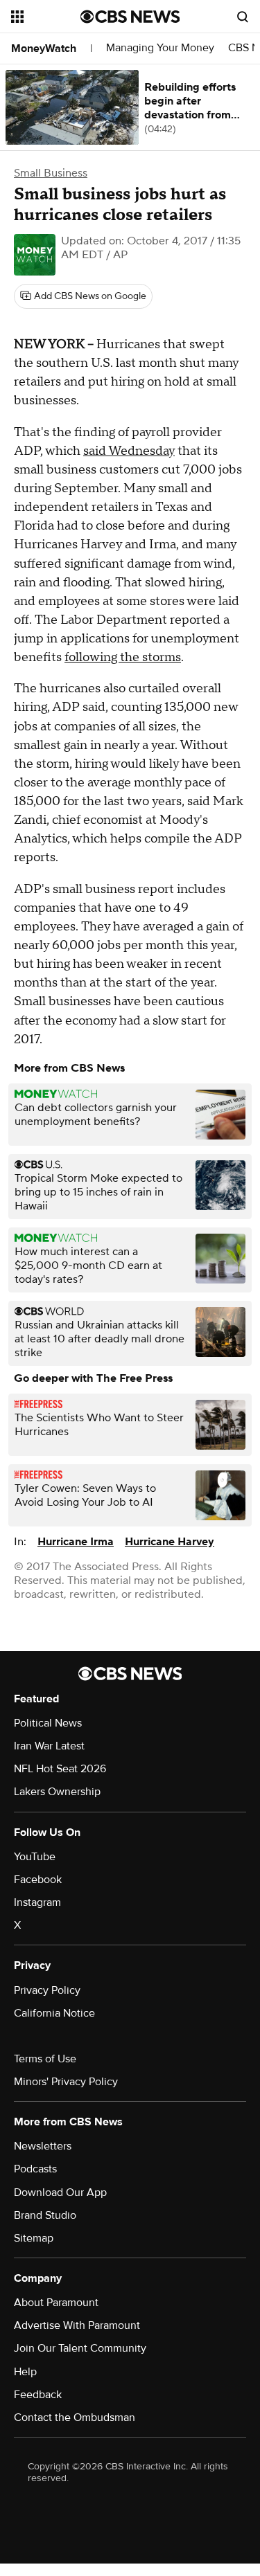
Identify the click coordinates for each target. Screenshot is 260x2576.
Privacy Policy (47, 1990)
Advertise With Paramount (77, 2325)
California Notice (54, 2013)
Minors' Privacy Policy (66, 2082)
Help (25, 2372)
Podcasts (35, 2169)
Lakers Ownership (57, 1792)
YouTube (35, 1857)
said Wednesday (129, 451)
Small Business (51, 173)
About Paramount (56, 2303)
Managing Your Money (160, 48)
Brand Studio (45, 2215)
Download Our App (60, 2192)
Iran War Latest (49, 1746)
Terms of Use (45, 2059)
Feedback (38, 2395)
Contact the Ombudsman (75, 2417)
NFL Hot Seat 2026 (60, 1769)
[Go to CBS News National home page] (130, 17)
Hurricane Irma (76, 1542)
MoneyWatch (44, 48)
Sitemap (34, 2238)
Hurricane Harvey (170, 1542)
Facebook (38, 1880)
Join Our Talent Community (80, 2348)
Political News (48, 1723)
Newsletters (43, 2146)
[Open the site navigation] (46, 17)
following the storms (123, 657)
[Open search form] (243, 17)
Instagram (37, 1902)
